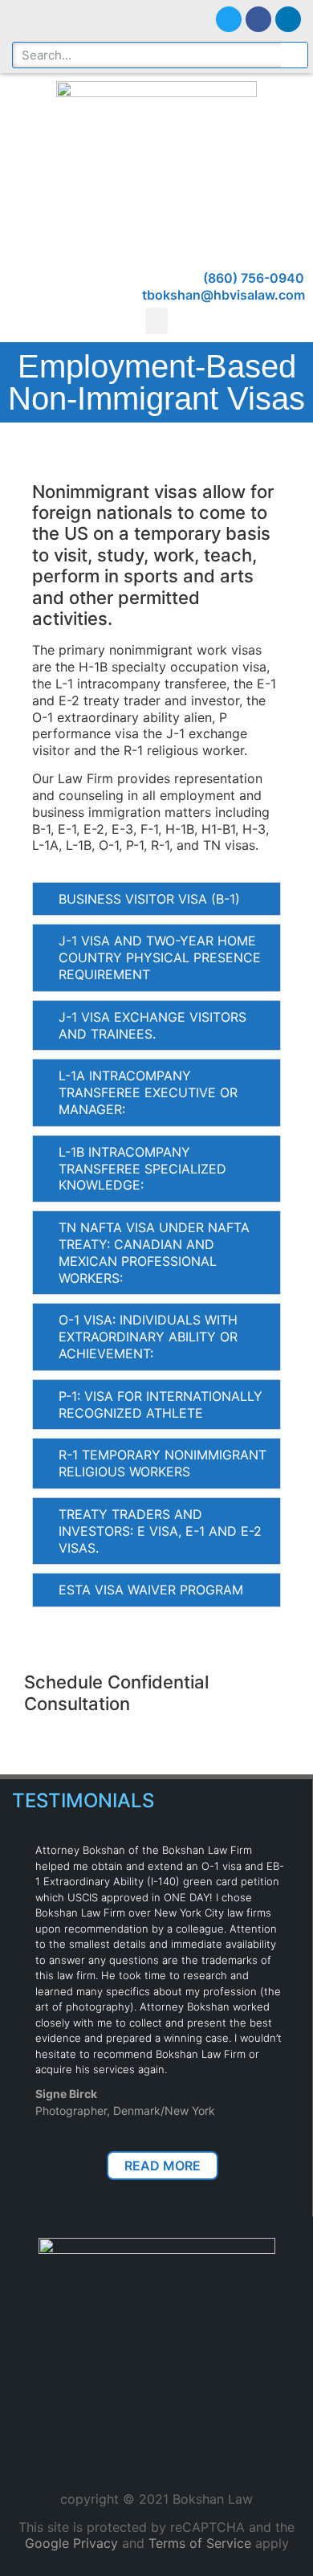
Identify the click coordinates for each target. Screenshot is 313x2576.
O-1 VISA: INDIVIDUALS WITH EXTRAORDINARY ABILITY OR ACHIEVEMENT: (148, 1337)
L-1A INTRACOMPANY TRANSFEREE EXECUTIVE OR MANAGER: (148, 1092)
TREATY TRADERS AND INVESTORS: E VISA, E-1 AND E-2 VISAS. (160, 1531)
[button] (156, 321)
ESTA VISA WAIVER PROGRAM (151, 1590)
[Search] (294, 55)
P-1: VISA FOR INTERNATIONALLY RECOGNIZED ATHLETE (161, 1404)
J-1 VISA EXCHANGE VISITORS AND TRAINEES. (152, 1025)
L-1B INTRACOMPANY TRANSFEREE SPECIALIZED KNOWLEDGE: (142, 1169)
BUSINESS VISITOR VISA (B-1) (149, 899)
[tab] (156, 899)
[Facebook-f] (258, 19)
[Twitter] (229, 19)
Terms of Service (200, 2543)
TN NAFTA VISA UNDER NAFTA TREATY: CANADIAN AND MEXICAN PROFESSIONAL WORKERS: (154, 1252)
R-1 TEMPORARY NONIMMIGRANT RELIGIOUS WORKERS (163, 1463)
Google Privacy (71, 2543)
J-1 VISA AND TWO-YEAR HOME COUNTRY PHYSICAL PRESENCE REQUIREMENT (160, 957)
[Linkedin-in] (288, 19)
